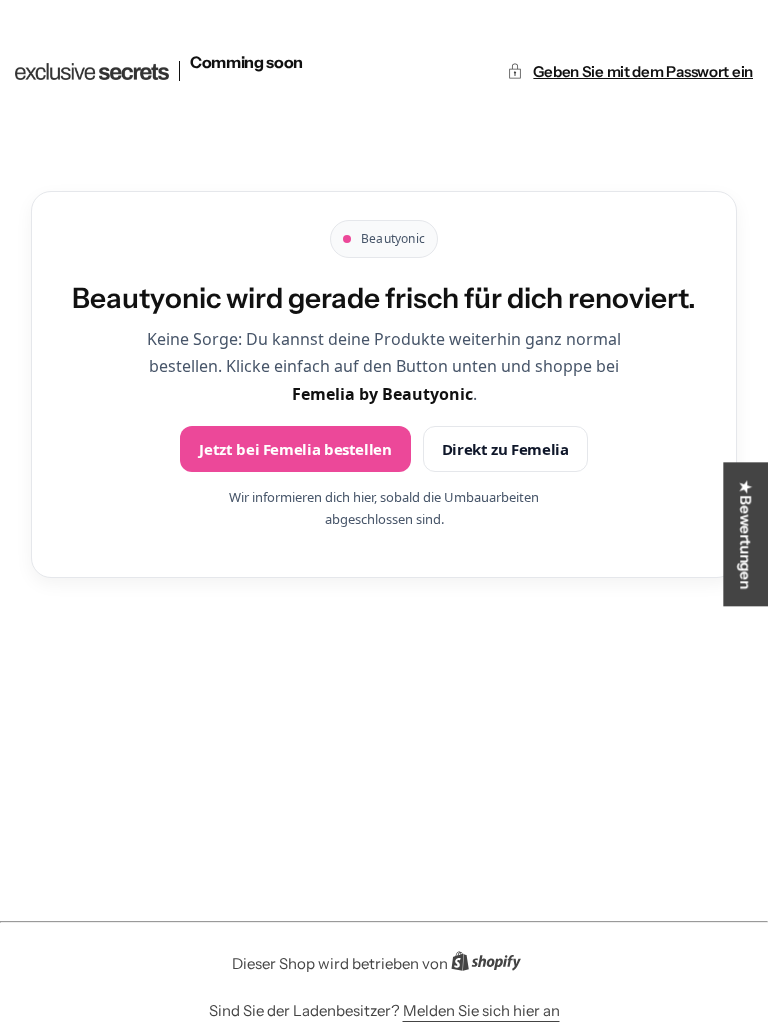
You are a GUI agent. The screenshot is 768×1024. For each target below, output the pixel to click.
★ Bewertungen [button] (745, 534)
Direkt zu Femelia (505, 449)
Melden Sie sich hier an (481, 1010)
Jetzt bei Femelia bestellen (295, 449)
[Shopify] (492, 965)
